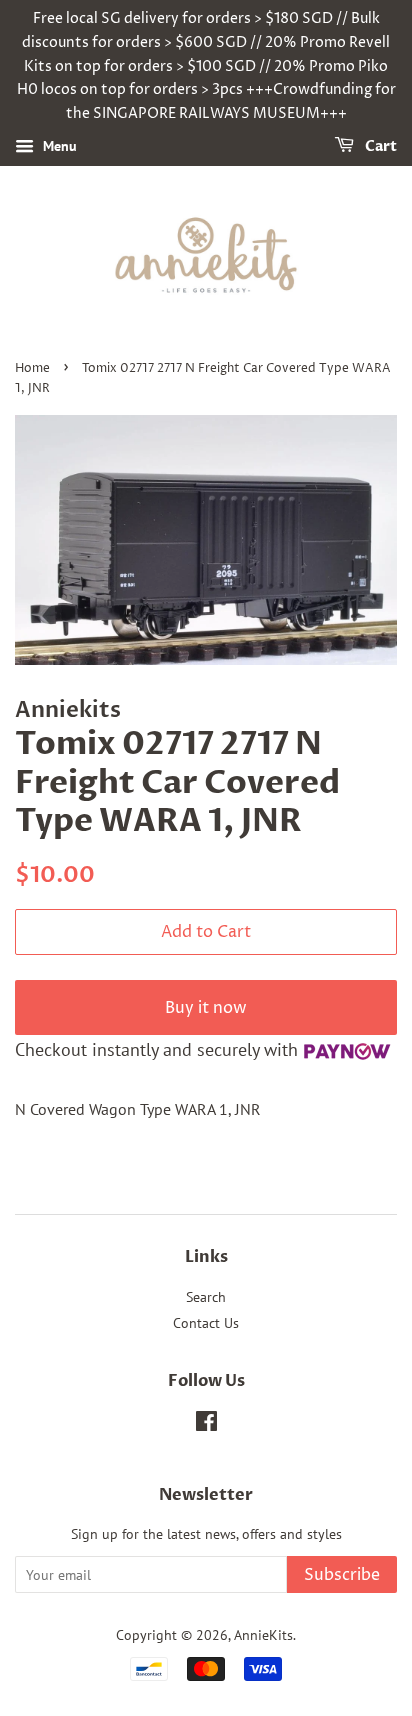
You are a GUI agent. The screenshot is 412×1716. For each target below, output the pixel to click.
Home (32, 368)
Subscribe (342, 1575)
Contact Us (206, 1323)
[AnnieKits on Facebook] (206, 1425)
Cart (379, 146)
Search (206, 1297)
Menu (58, 146)
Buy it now (206, 1008)
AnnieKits (263, 1635)
